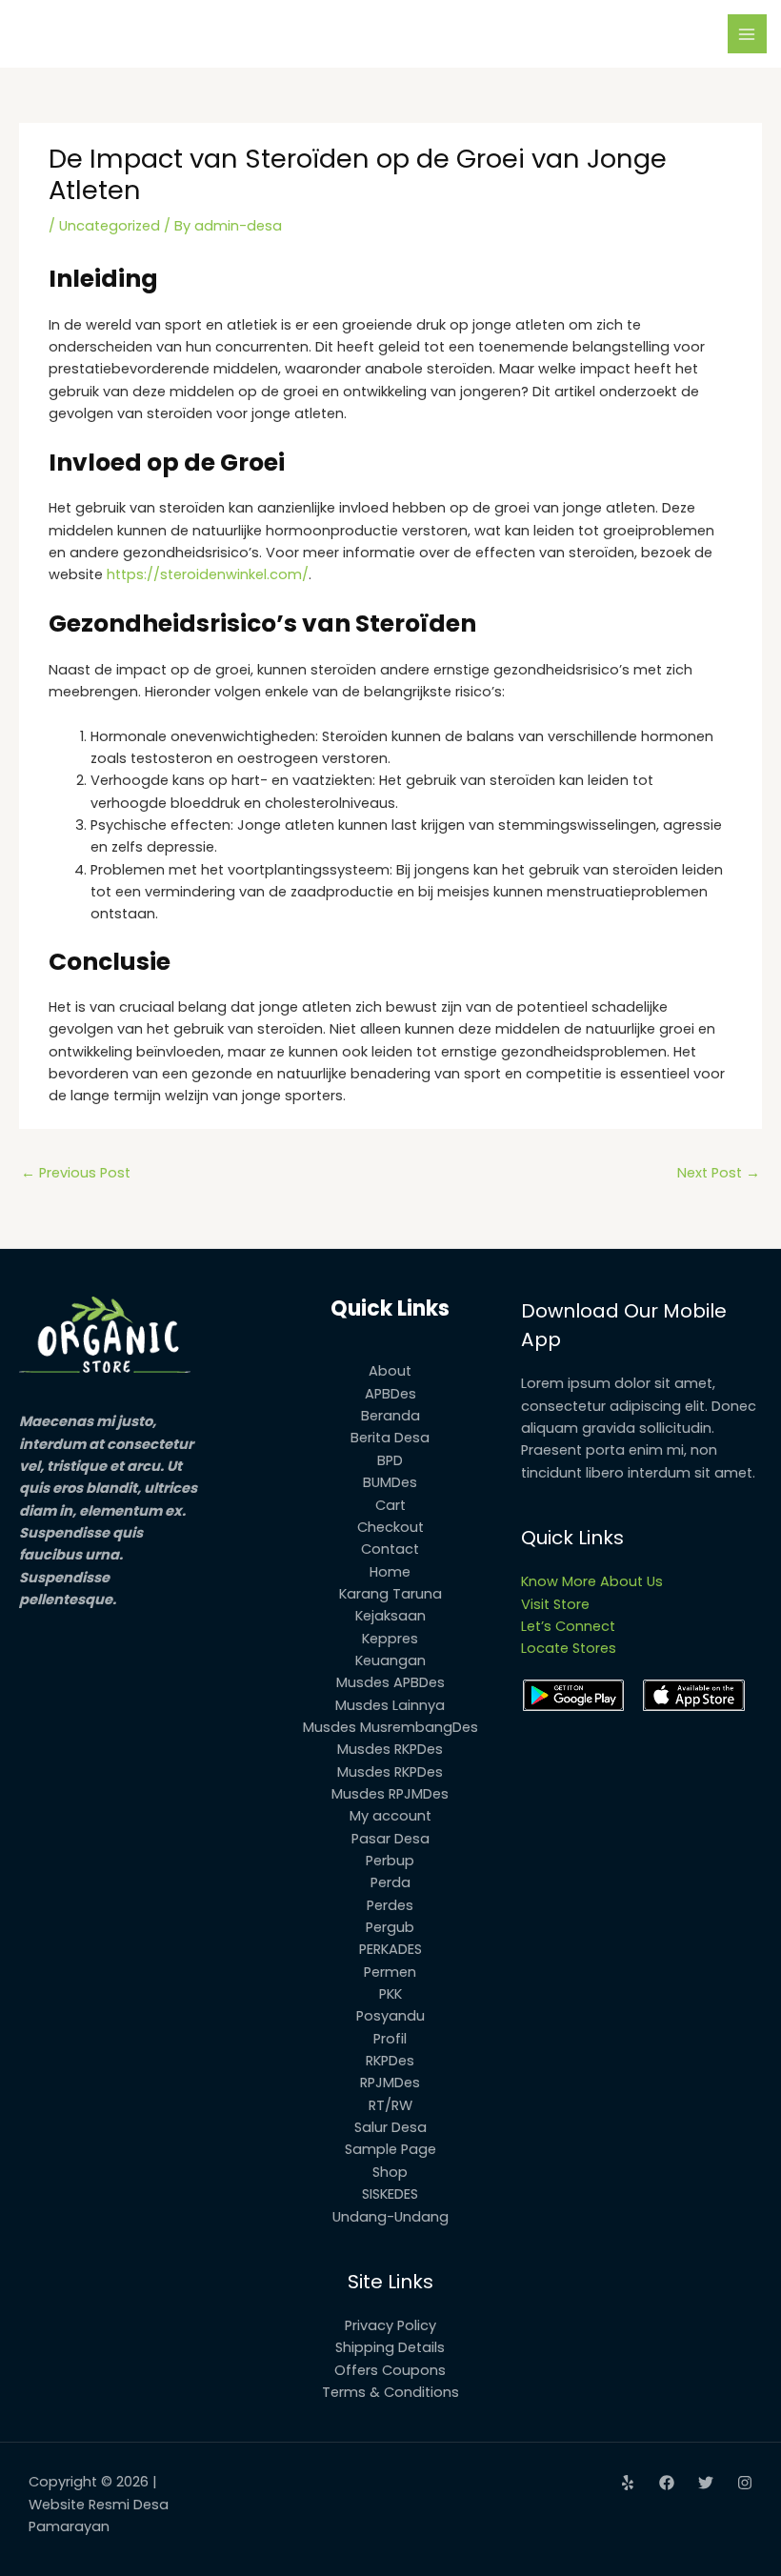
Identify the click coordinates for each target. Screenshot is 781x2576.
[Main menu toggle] (748, 34)
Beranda (390, 1416)
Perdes (390, 1905)
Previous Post (76, 1173)
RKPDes (390, 2061)
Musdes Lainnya (390, 1705)
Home (390, 1572)
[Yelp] (628, 2483)
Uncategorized (110, 226)
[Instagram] (745, 2483)
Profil (390, 2039)
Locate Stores (569, 1648)
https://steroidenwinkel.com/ (208, 574)
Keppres (390, 1639)
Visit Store (555, 1604)
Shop (390, 2172)
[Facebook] (667, 2483)
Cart (390, 1505)
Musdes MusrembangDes (390, 1727)
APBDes (390, 1394)
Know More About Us (592, 1581)
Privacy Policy (390, 2325)
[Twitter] (706, 2483)
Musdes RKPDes (390, 1749)
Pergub (390, 1927)
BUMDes (390, 1482)
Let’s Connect (568, 1626)
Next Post (719, 1173)
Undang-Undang (390, 2217)
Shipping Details (390, 2347)
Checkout (390, 1527)
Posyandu (390, 2016)
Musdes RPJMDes (390, 1794)
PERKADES (390, 1949)
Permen (390, 1972)
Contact (390, 1549)
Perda (390, 1882)
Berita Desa (390, 1438)
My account (390, 1816)
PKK (390, 1994)
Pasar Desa (390, 1839)
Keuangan (390, 1660)
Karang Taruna (390, 1594)
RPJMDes (390, 2083)
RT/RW (390, 2105)
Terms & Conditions (390, 2392)
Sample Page (390, 2149)
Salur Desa (390, 2127)
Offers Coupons (390, 2370)
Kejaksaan (390, 1616)
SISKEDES (390, 2194)
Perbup (390, 1861)
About (390, 1371)
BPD (390, 1460)
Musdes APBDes (390, 1682)
